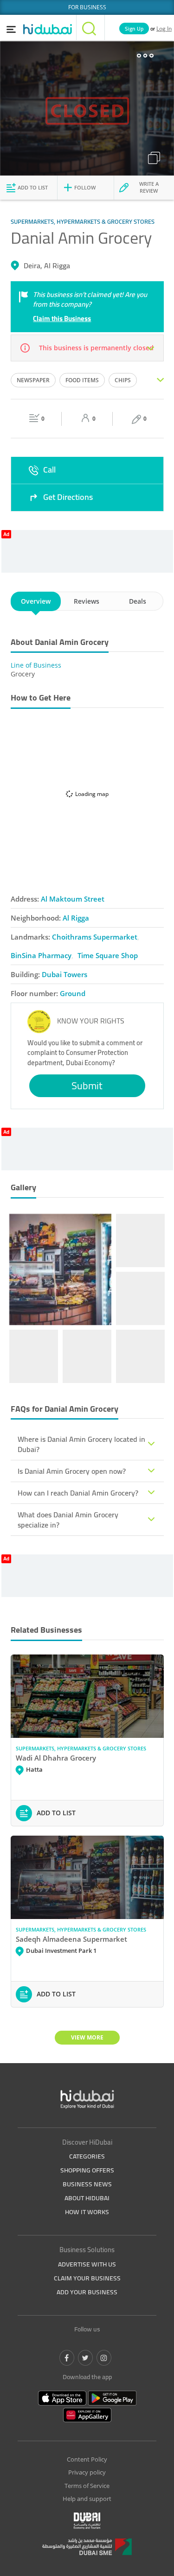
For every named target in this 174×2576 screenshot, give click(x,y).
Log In (164, 28)
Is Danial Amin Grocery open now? (72, 1471)
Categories (87, 2156)
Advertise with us (87, 2264)
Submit (87, 1086)
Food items (82, 380)
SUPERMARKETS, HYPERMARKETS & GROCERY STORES (81, 1748)
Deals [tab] (138, 601)
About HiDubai (87, 2198)
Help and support (87, 2499)
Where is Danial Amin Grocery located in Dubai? (81, 1444)
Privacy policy (87, 2472)
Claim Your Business (87, 2278)
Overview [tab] (36, 601)
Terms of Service (87, 2486)
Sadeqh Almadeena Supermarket (71, 1939)
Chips (123, 380)
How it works (87, 2212)
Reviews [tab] (87, 601)
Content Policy (87, 2459)
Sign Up (134, 28)
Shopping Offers (87, 2170)
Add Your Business (87, 2292)
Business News (87, 2184)
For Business (87, 7)
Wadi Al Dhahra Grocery (56, 1758)
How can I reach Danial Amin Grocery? (78, 1493)
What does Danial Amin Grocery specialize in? (68, 1520)
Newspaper (33, 380)
